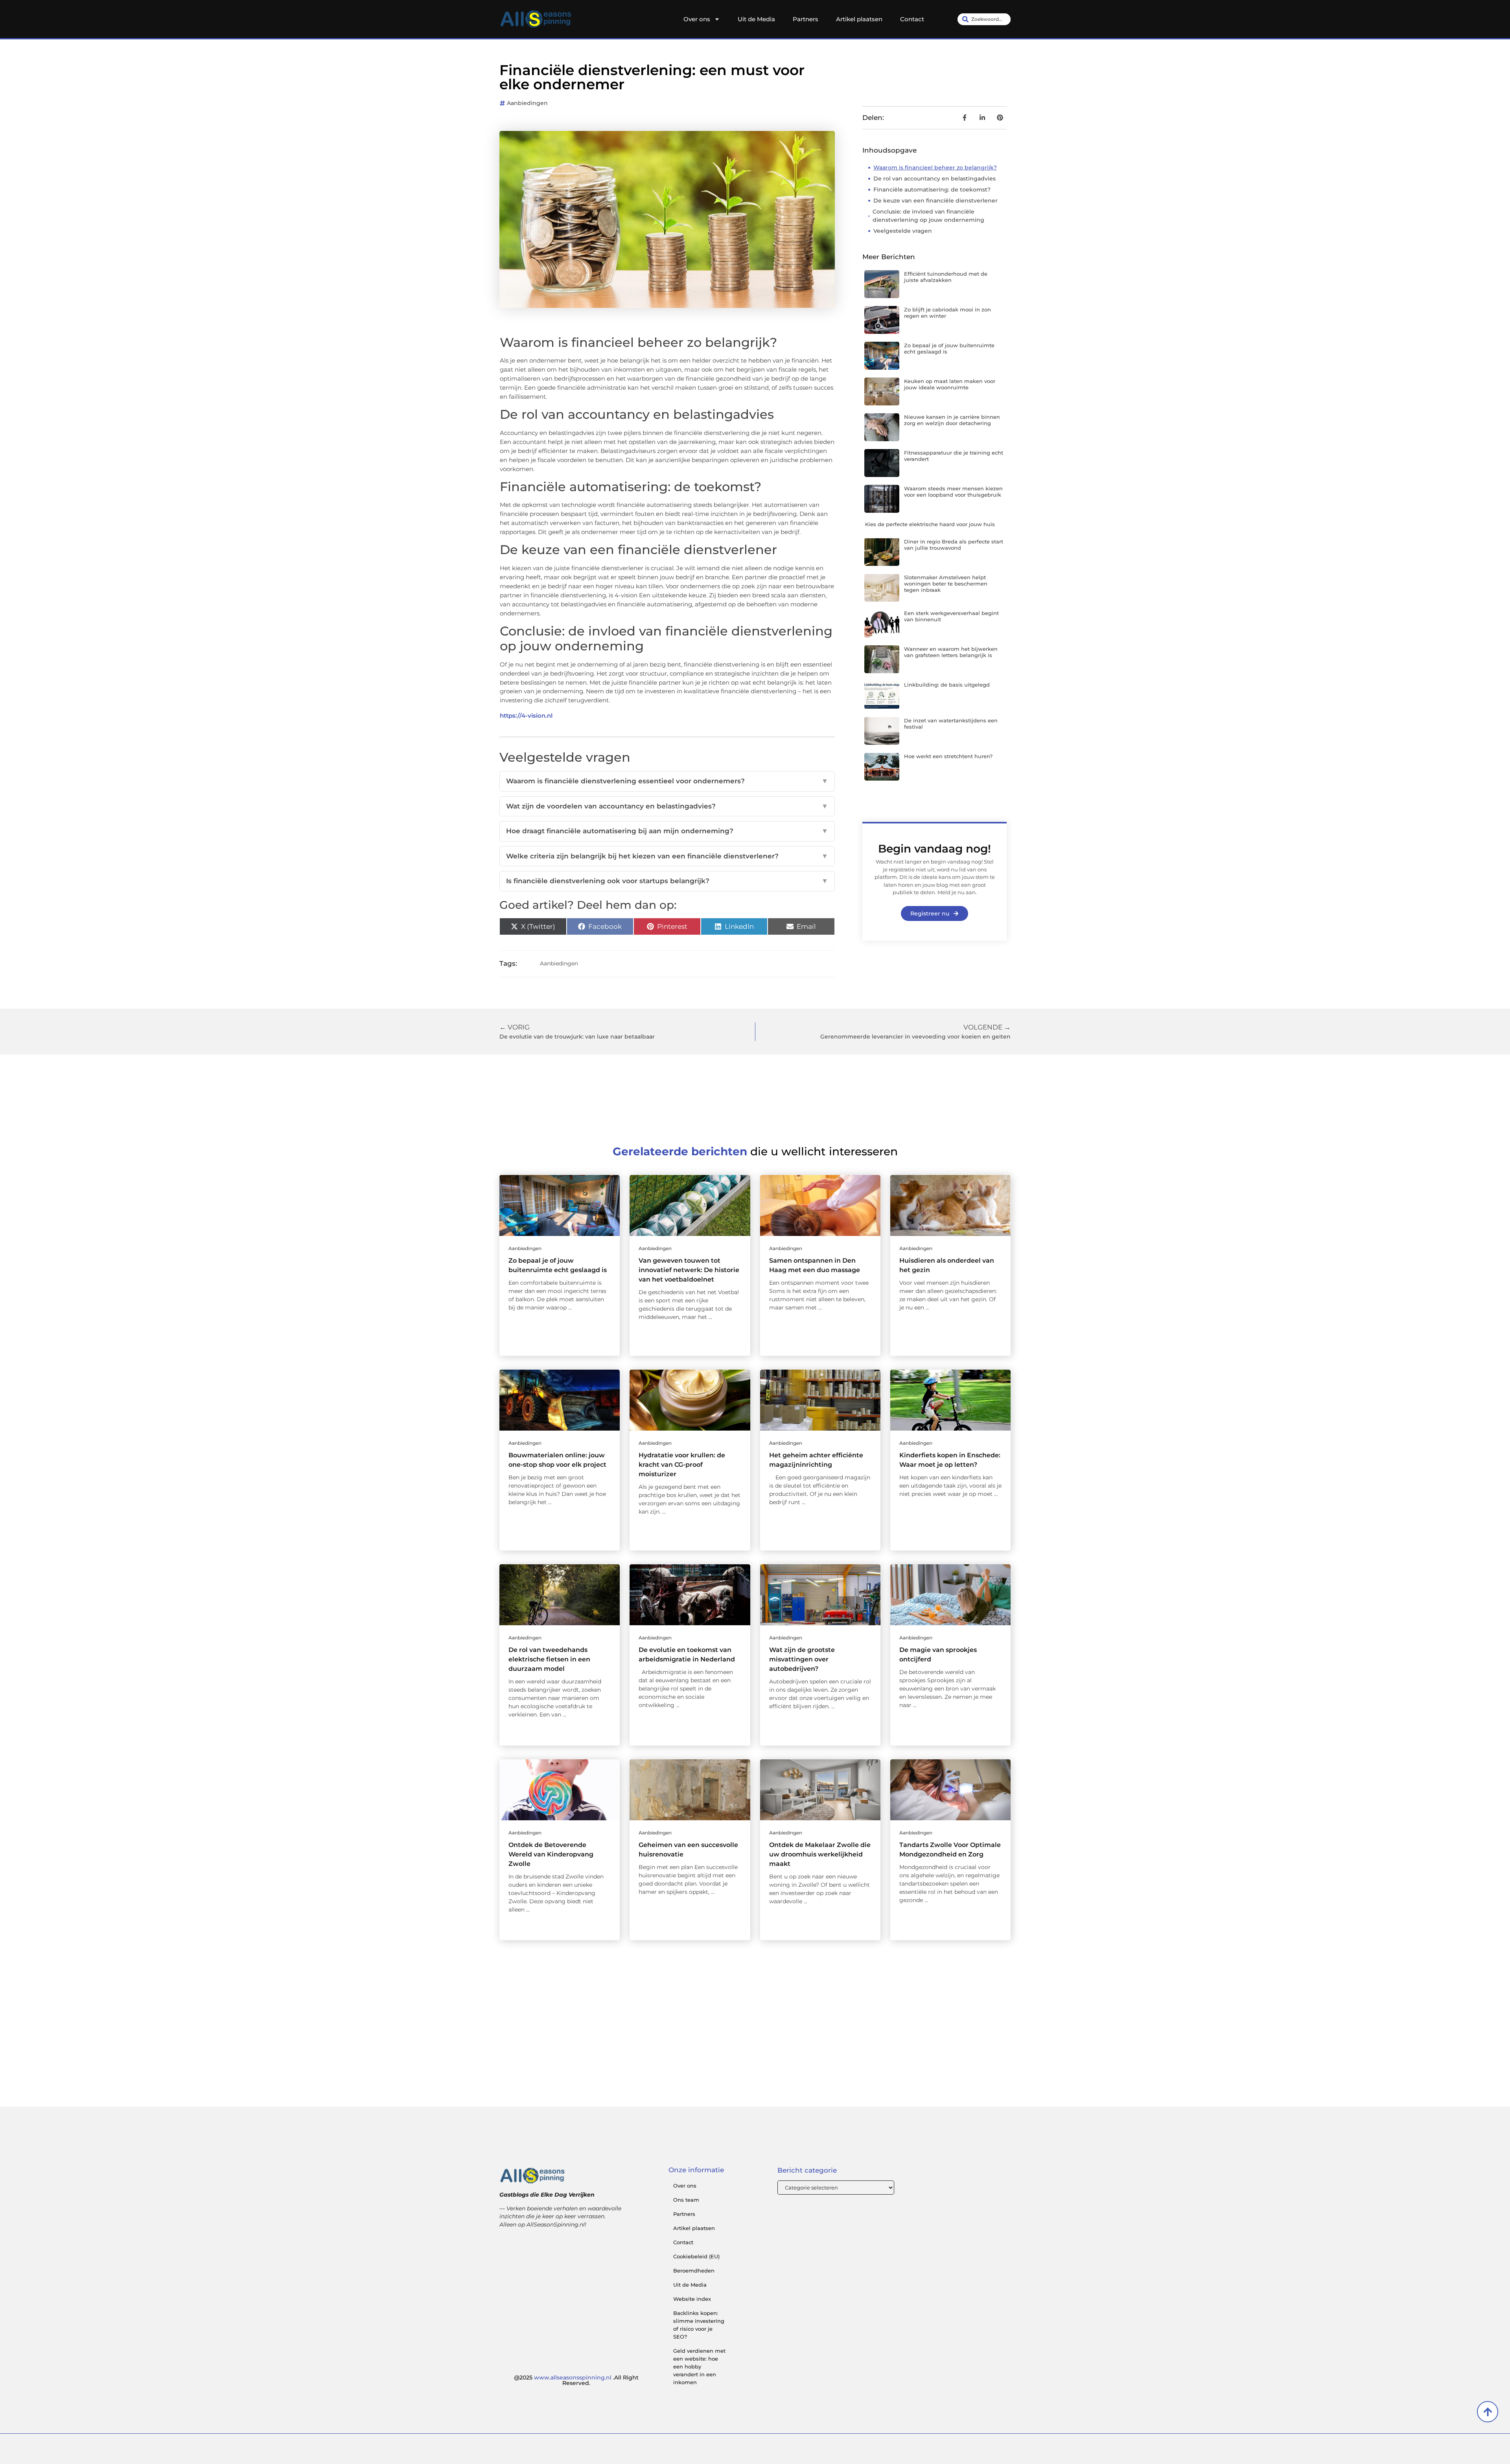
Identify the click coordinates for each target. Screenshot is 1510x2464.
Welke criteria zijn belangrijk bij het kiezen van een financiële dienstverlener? (667, 856)
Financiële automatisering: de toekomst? (932, 190)
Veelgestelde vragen (903, 231)
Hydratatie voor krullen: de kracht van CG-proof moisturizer (682, 1465)
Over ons (697, 19)
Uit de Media (756, 19)
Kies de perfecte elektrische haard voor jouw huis (930, 524)
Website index (692, 2299)
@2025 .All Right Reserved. (576, 2380)
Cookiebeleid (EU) (696, 2256)
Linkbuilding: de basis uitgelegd (947, 685)
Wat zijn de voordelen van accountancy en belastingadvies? (667, 806)
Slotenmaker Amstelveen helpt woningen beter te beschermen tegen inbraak (946, 583)
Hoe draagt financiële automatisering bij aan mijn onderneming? (667, 831)
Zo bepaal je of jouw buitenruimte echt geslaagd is (949, 348)
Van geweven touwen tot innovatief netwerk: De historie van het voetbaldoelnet (689, 1270)
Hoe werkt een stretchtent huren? (948, 756)
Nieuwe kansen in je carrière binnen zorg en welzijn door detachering (952, 420)
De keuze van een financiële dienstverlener (935, 201)
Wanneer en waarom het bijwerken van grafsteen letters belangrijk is (951, 652)
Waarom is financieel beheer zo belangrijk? (935, 168)
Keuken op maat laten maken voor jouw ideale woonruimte (950, 384)
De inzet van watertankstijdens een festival (951, 724)
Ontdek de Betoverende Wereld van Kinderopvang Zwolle (551, 1854)
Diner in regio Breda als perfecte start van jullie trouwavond (954, 545)
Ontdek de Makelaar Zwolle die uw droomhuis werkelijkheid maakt (820, 1854)
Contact (912, 19)
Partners (806, 19)
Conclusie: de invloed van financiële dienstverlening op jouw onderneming (928, 216)
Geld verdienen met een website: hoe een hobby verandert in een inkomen (699, 2366)
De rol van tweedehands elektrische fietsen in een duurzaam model (549, 1659)
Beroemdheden (694, 2271)
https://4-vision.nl (526, 715)
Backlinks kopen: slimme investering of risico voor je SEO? (699, 2325)
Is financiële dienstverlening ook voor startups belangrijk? (667, 881)
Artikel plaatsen (859, 19)
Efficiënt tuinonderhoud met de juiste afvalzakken (946, 277)
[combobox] (984, 19)
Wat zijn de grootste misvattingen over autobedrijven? (802, 1659)
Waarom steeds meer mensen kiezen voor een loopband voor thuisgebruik (953, 492)
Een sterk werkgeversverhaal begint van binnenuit (951, 616)
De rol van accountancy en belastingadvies (935, 179)
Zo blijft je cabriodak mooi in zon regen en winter (947, 313)
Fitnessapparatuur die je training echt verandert (954, 456)
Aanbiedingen (527, 103)
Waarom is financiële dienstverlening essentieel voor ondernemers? (667, 781)
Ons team (686, 2200)
